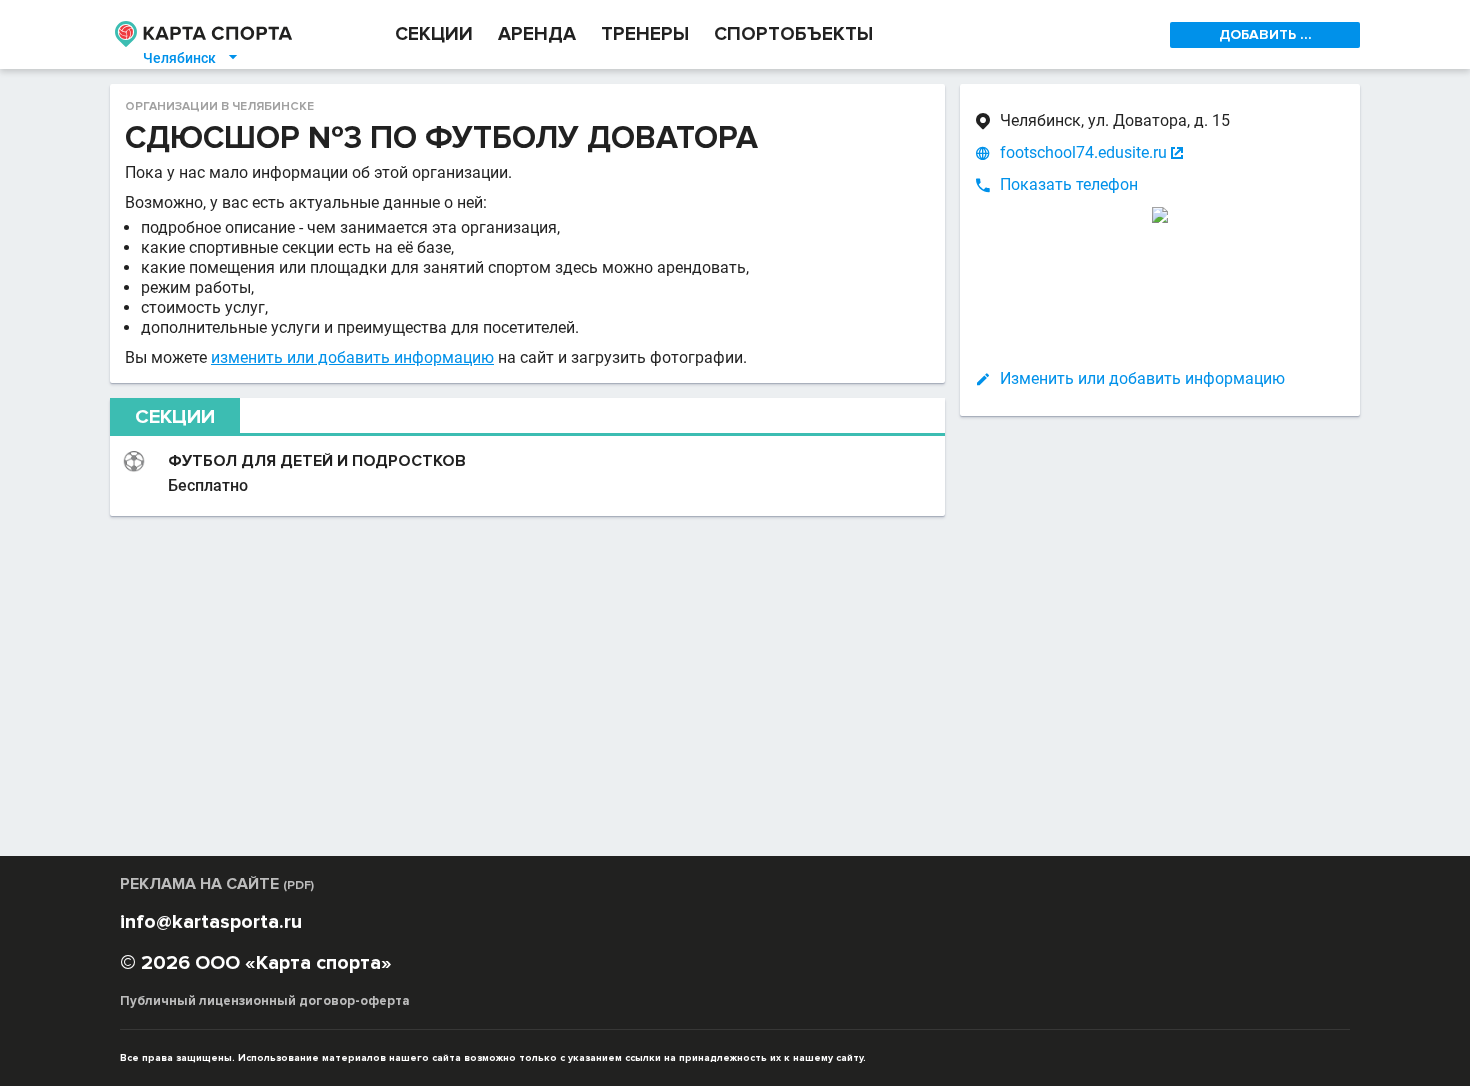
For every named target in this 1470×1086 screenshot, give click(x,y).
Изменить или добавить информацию (1142, 378)
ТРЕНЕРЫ (645, 34)
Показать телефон (1069, 184)
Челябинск (191, 58)
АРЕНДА (537, 34)
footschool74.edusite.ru (1083, 152)
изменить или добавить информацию (352, 357)
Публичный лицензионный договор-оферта (265, 1001)
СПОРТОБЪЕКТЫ (793, 34)
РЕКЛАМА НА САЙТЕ (217, 884)
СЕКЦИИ (434, 34)
